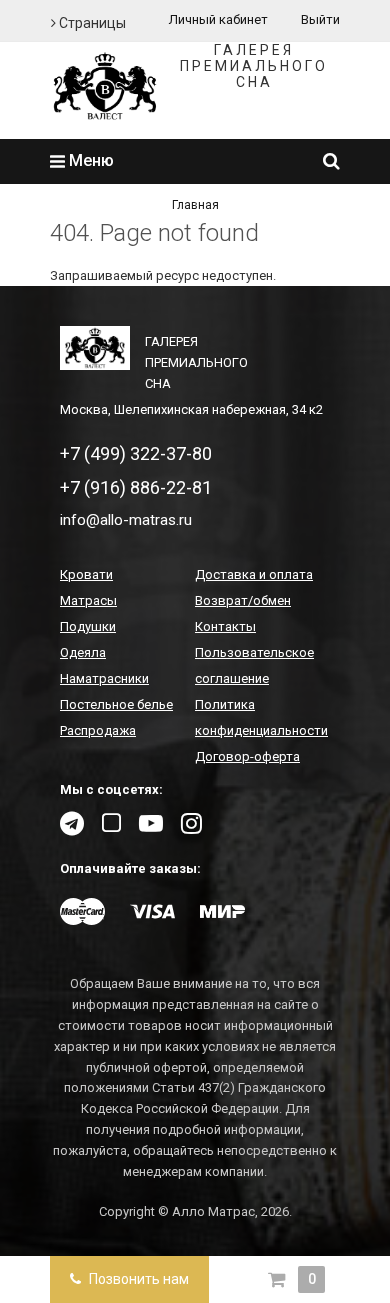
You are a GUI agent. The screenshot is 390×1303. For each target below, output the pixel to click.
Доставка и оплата (254, 574)
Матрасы (88, 600)
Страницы (91, 23)
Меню (89, 160)
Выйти (320, 19)
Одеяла (83, 652)
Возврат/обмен (243, 600)
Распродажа (98, 730)
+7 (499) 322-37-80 (136, 453)
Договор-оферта (247, 756)
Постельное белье (116, 704)
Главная (195, 205)
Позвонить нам (137, 1279)
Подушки (88, 626)
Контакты (225, 626)
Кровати (86, 574)
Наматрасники (104, 678)
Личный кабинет (218, 19)
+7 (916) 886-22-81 (136, 487)
